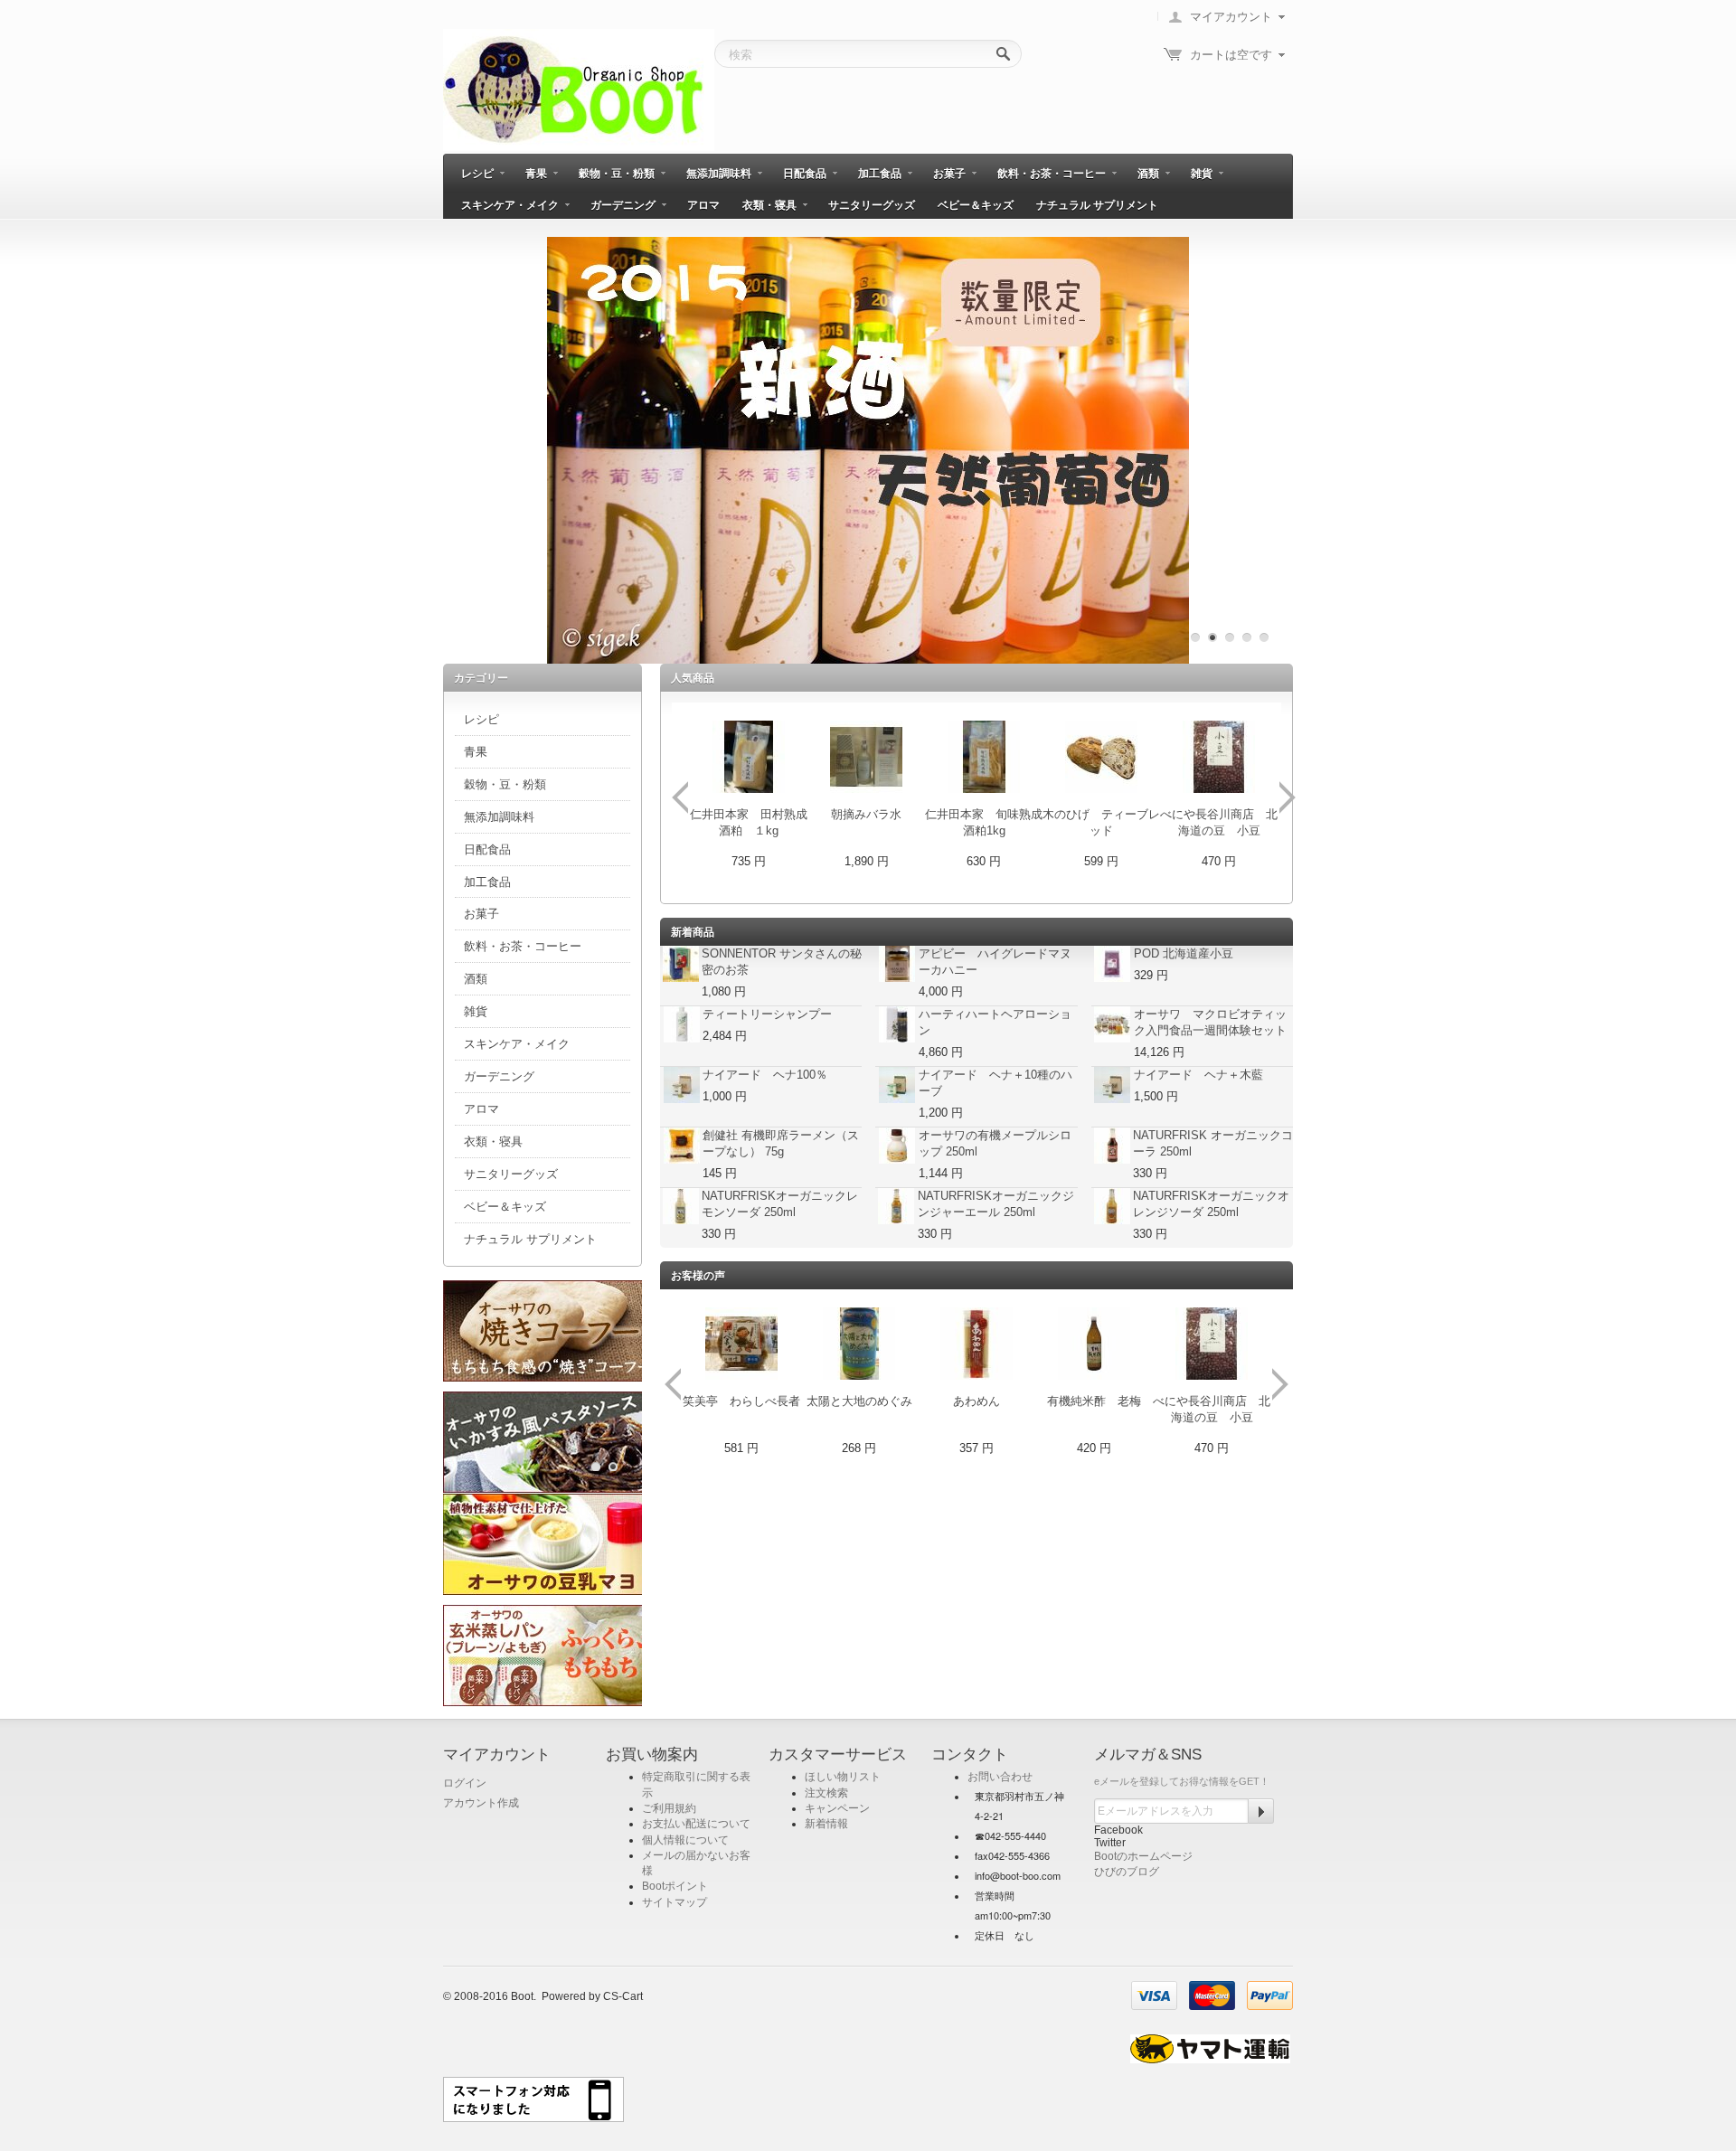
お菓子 (949, 174)
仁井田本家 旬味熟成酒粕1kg (984, 822)
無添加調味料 (719, 174)
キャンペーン (837, 1808)
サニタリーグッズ (872, 205)
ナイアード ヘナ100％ (765, 1075)
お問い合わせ (1000, 1777)
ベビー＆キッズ (976, 205)
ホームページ (1160, 1856)
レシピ (477, 174)
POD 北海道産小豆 (1184, 953)
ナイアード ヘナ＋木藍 (1198, 1075)
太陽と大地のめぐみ (859, 1401)
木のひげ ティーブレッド (1101, 822)
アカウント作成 (481, 1803)
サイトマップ (675, 1902)
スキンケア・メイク (510, 205)
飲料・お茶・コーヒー (1052, 174)
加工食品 (880, 174)
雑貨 (1202, 174)
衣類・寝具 (769, 205)
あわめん (976, 1401)
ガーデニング (623, 205)
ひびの (1110, 1872)
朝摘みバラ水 (866, 814)
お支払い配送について (696, 1824)
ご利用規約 (669, 1808)
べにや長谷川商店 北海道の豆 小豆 (1219, 822)
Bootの (1111, 1856)
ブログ (1143, 1872)
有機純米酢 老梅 (1094, 1401)
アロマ (703, 205)
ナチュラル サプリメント (1097, 205)
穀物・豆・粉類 (617, 174)
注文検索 (826, 1793)
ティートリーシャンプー (767, 1014)
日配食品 (805, 174)
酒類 (1148, 174)
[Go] (1261, 1811)
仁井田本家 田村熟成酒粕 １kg (749, 822)
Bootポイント (675, 1886)
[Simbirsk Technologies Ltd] (579, 90)
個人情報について (685, 1840)
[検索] (1004, 55)
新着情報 (826, 1824)
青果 (536, 174)
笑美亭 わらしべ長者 (741, 1401)
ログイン (465, 1783)
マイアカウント (1231, 17)
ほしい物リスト (843, 1777)
